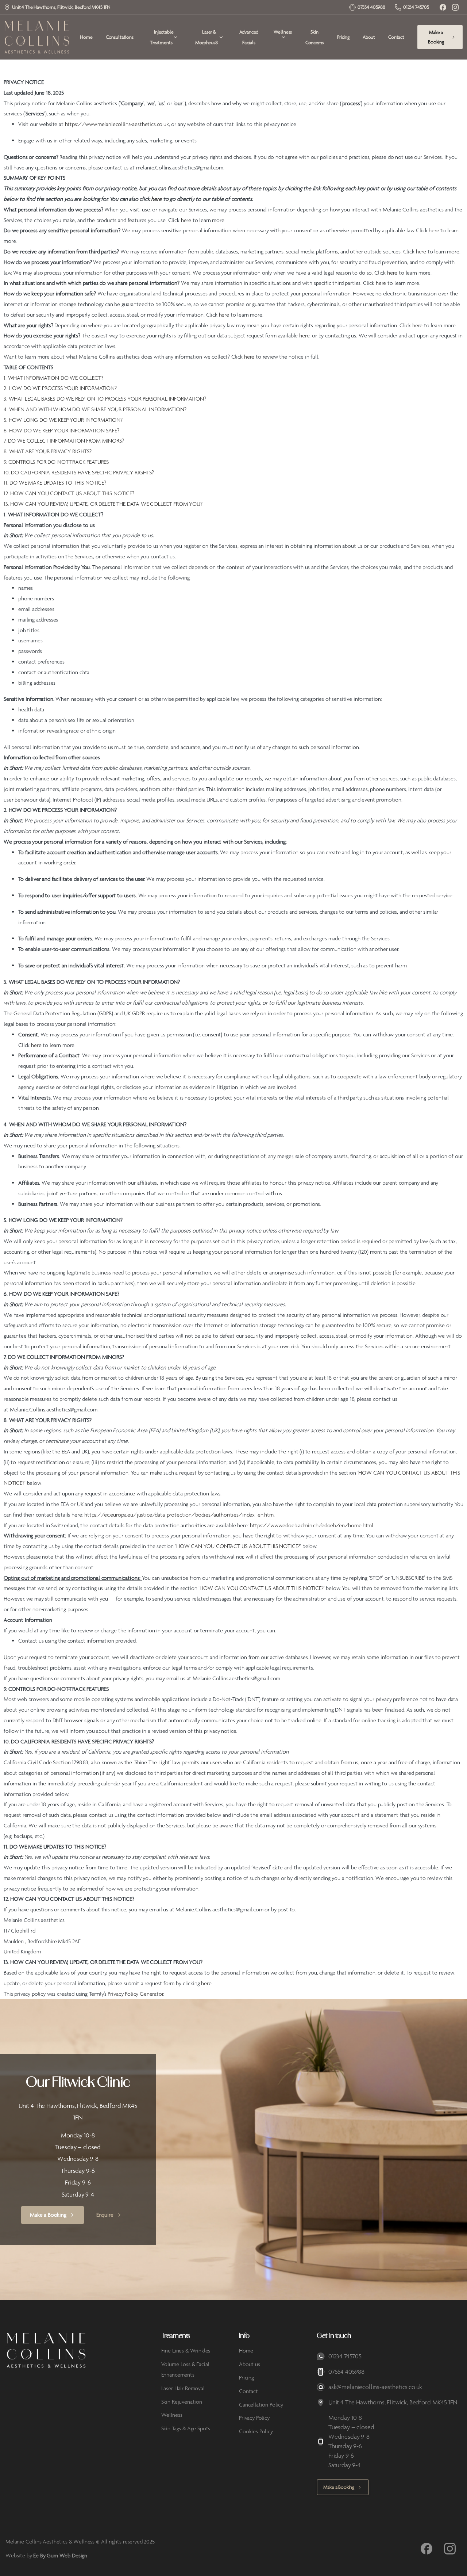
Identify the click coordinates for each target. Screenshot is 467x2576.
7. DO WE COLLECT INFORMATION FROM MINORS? (64, 441)
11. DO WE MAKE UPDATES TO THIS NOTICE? (55, 483)
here (206, 1983)
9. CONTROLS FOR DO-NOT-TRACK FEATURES (56, 462)
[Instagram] (455, 7)
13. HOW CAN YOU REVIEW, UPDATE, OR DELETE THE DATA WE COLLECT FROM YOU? (103, 504)
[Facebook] (443, 7)
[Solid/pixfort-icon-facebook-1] (427, 2548)
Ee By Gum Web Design (60, 2555)
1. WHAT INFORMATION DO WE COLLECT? (53, 378)
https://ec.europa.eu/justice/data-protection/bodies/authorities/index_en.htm (179, 1515)
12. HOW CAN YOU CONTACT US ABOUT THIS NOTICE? (69, 493)
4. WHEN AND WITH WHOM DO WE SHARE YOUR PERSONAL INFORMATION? (95, 409)
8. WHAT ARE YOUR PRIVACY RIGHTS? (48, 451)
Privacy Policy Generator (135, 1994)
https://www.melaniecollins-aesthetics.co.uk (117, 124)
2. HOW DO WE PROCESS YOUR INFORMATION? (60, 388)
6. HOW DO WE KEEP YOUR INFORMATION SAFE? (61, 430)
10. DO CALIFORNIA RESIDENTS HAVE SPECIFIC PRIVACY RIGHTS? (79, 472)
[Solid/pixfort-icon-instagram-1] (450, 2548)
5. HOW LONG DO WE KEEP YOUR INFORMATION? (63, 420)
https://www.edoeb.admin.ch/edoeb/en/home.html (312, 1525)
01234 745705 (416, 7)
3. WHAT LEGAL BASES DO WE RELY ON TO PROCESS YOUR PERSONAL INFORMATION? (105, 399)
